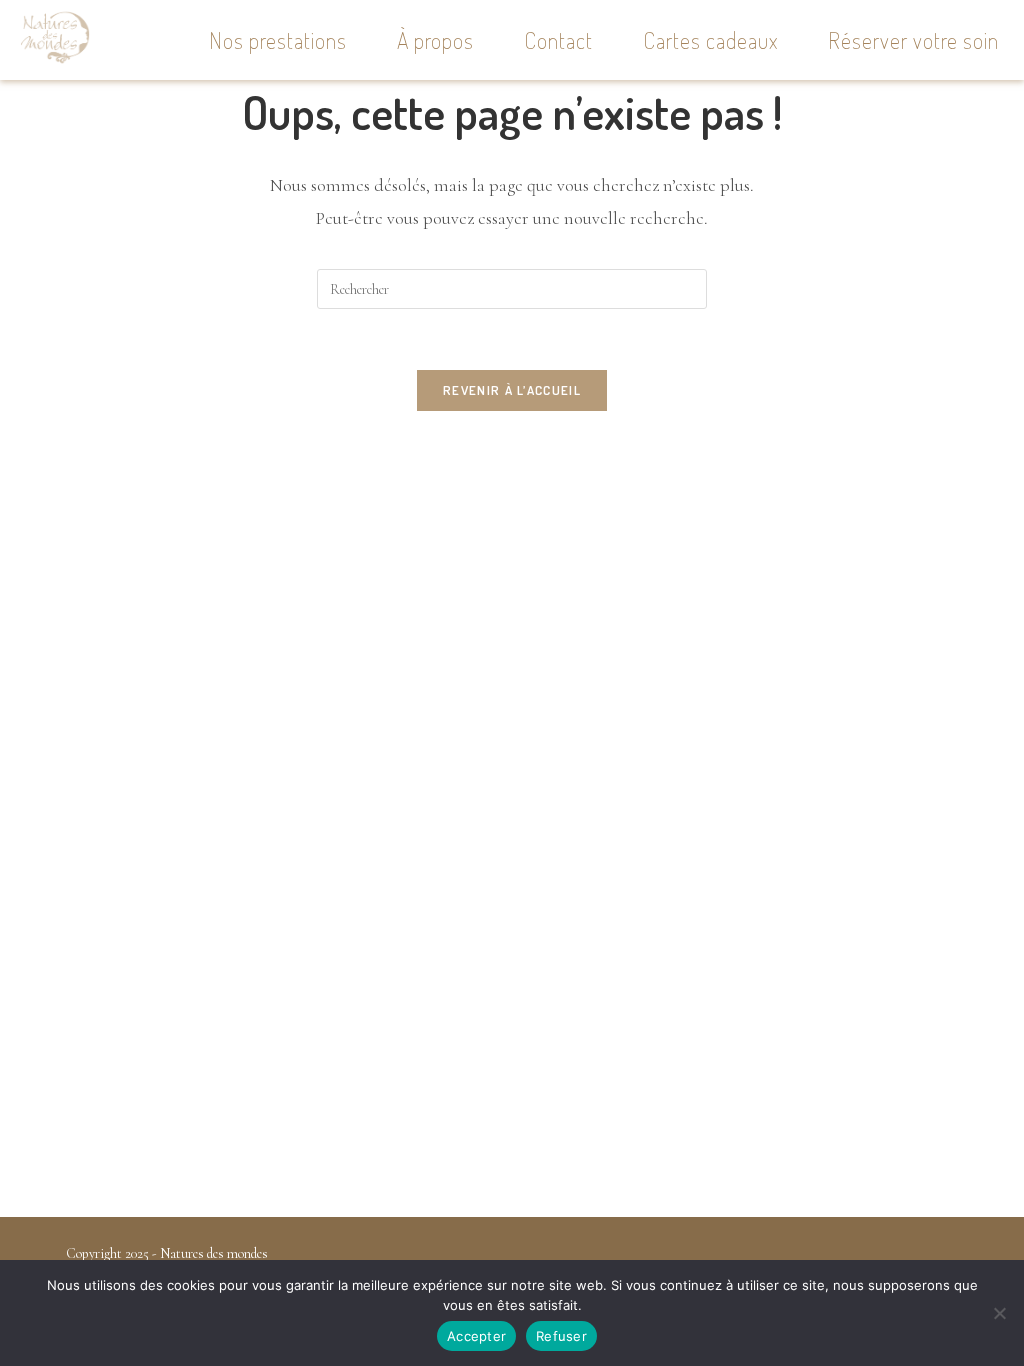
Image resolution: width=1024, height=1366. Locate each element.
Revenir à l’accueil (512, 390)
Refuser (561, 1336)
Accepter (476, 1336)
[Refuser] (999, 1313)
